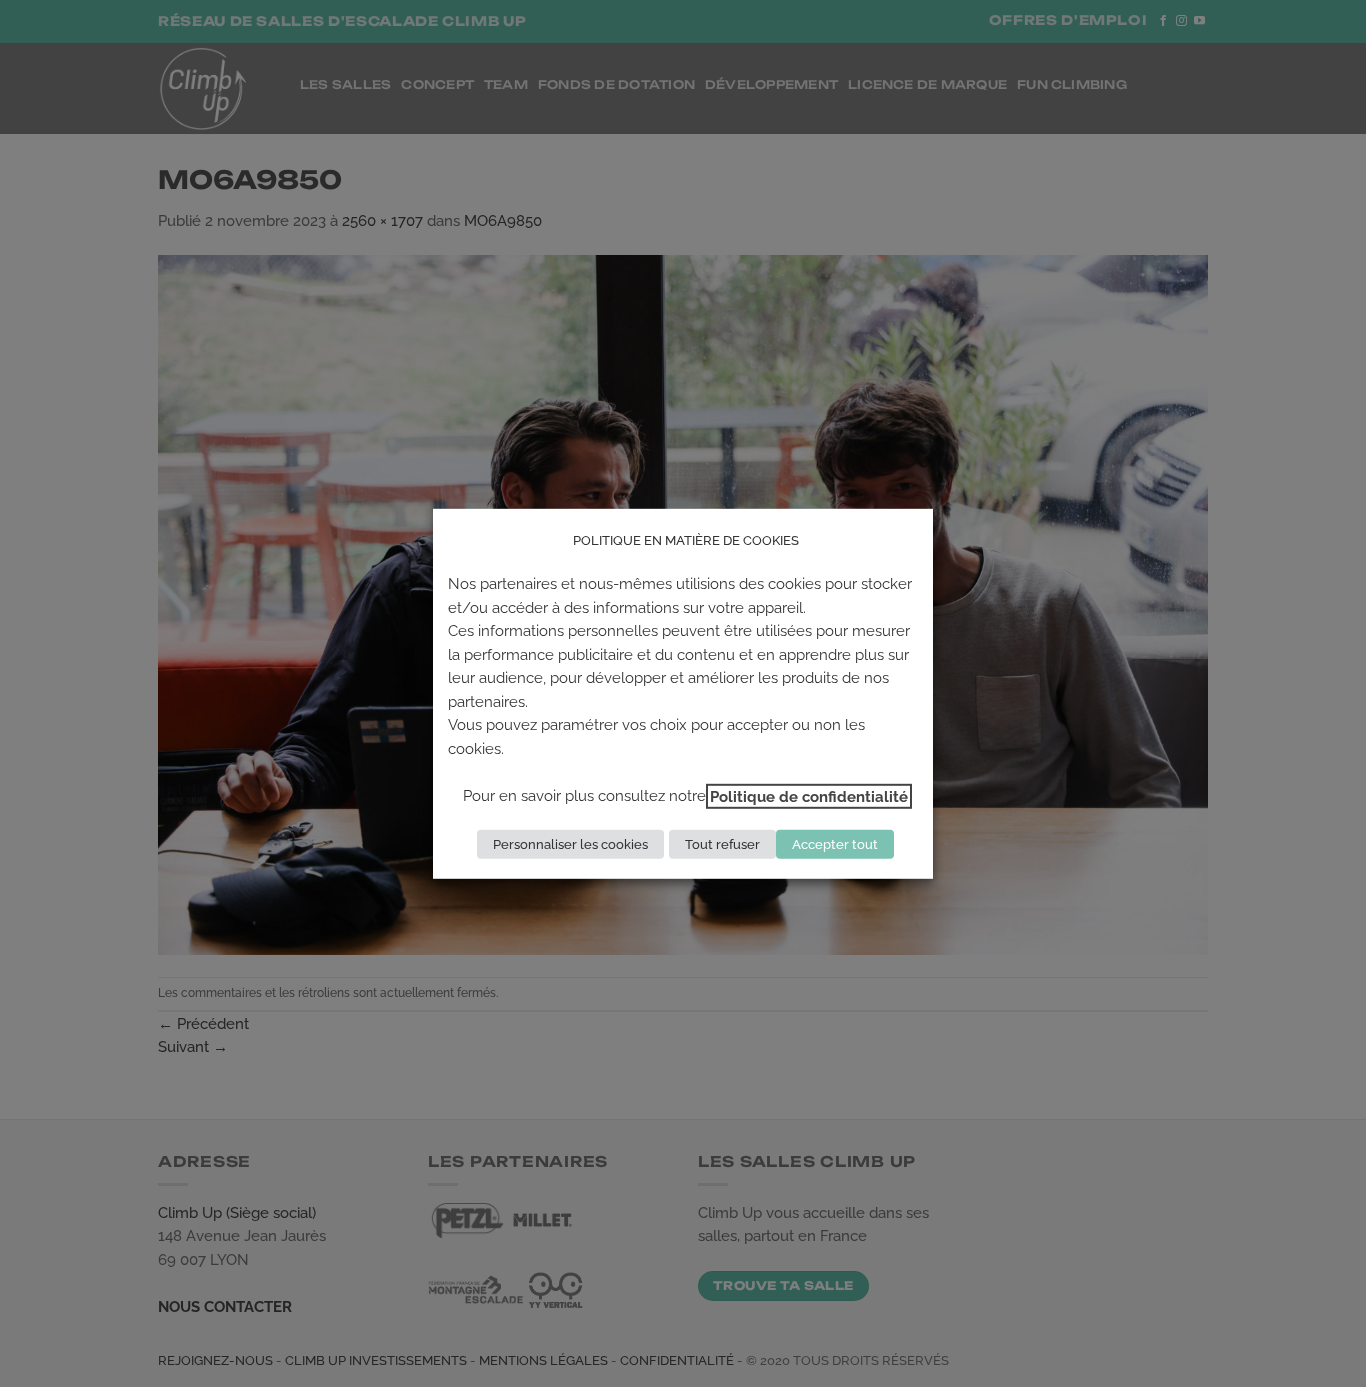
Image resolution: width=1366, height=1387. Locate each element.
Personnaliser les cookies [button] (570, 844)
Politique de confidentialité (809, 796)
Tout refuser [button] (722, 844)
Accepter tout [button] (835, 844)
